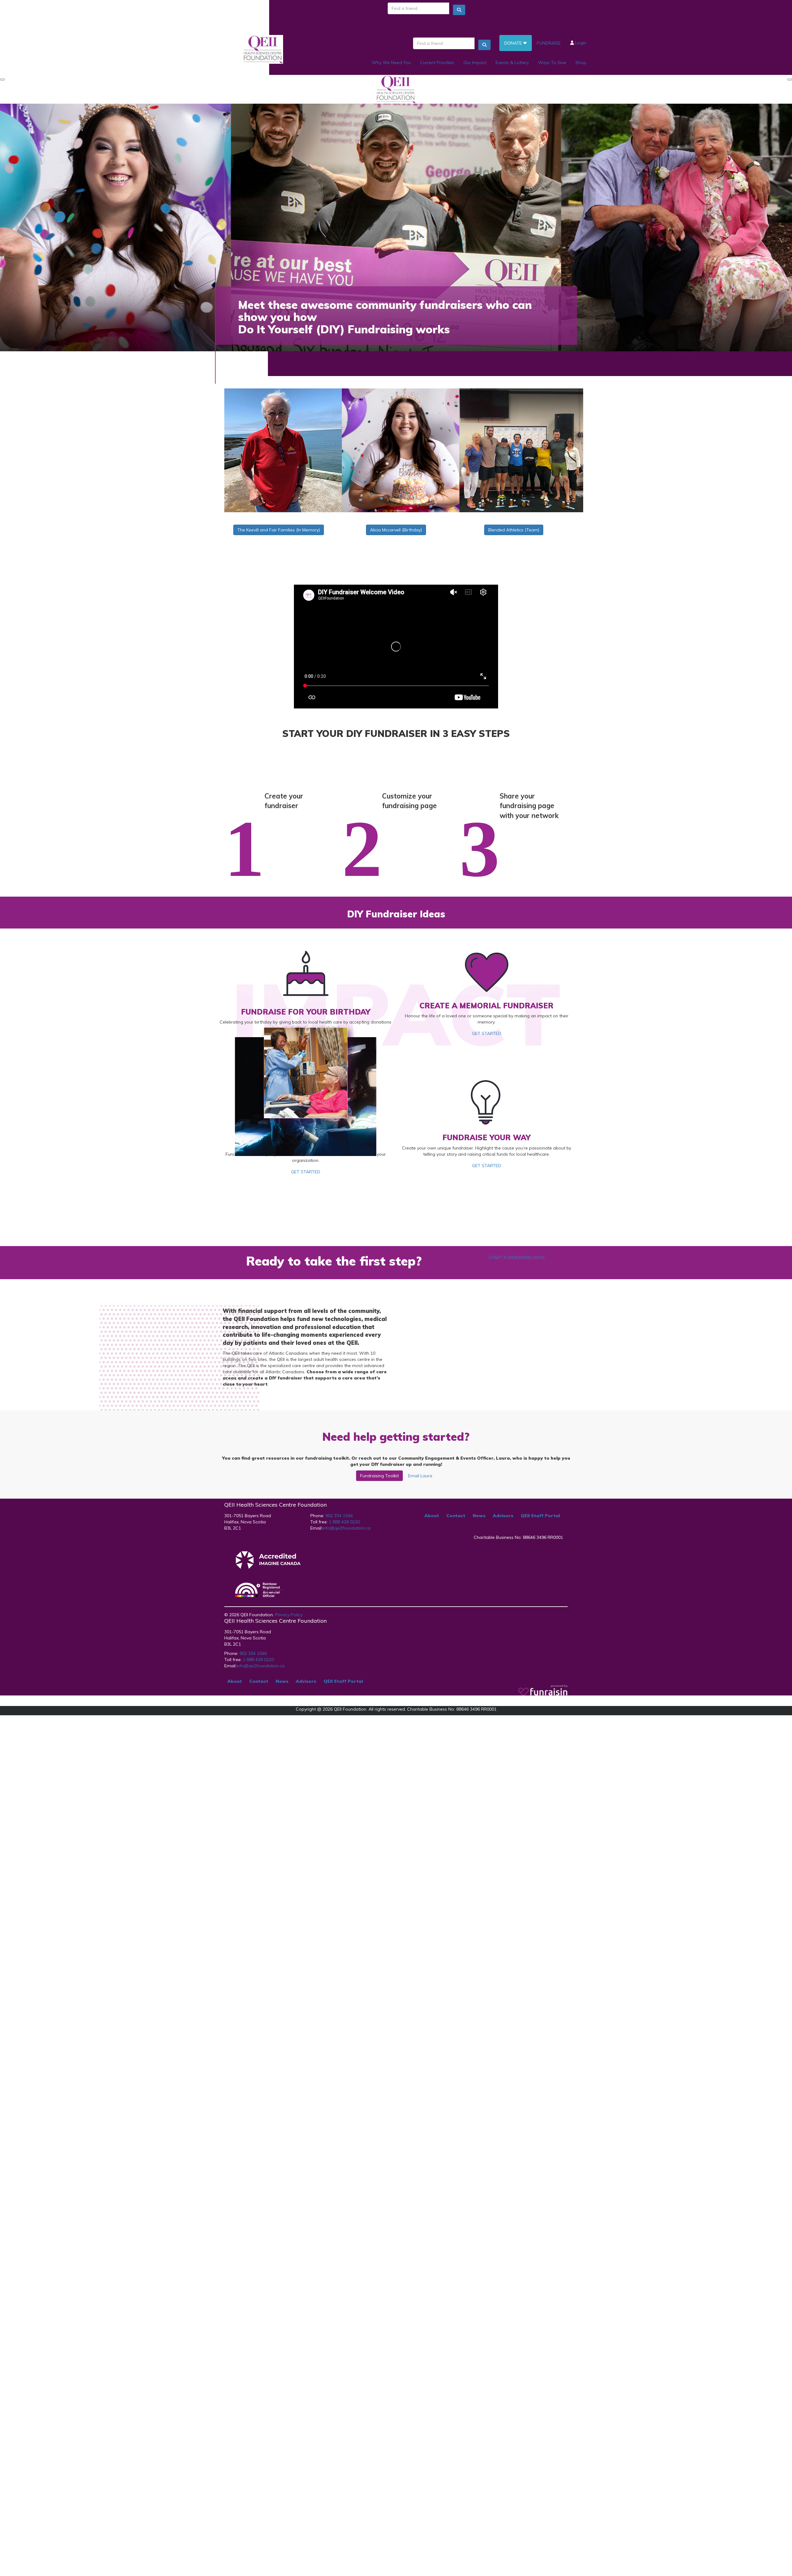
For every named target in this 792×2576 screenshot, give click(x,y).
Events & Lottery (512, 63)
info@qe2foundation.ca (346, 1528)
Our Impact (475, 63)
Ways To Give (552, 63)
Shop (581, 63)
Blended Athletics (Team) (514, 530)
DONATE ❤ (516, 43)
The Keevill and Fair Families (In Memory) (279, 530)
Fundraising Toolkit (379, 1476)
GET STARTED (487, 1033)
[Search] (459, 10)
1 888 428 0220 (344, 1522)
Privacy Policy (289, 1615)
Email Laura (420, 1476)
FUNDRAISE (549, 43)
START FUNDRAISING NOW (517, 1258)
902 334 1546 (338, 1516)
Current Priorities (437, 63)
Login (580, 43)
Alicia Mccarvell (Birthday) (396, 530)
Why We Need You (391, 63)
